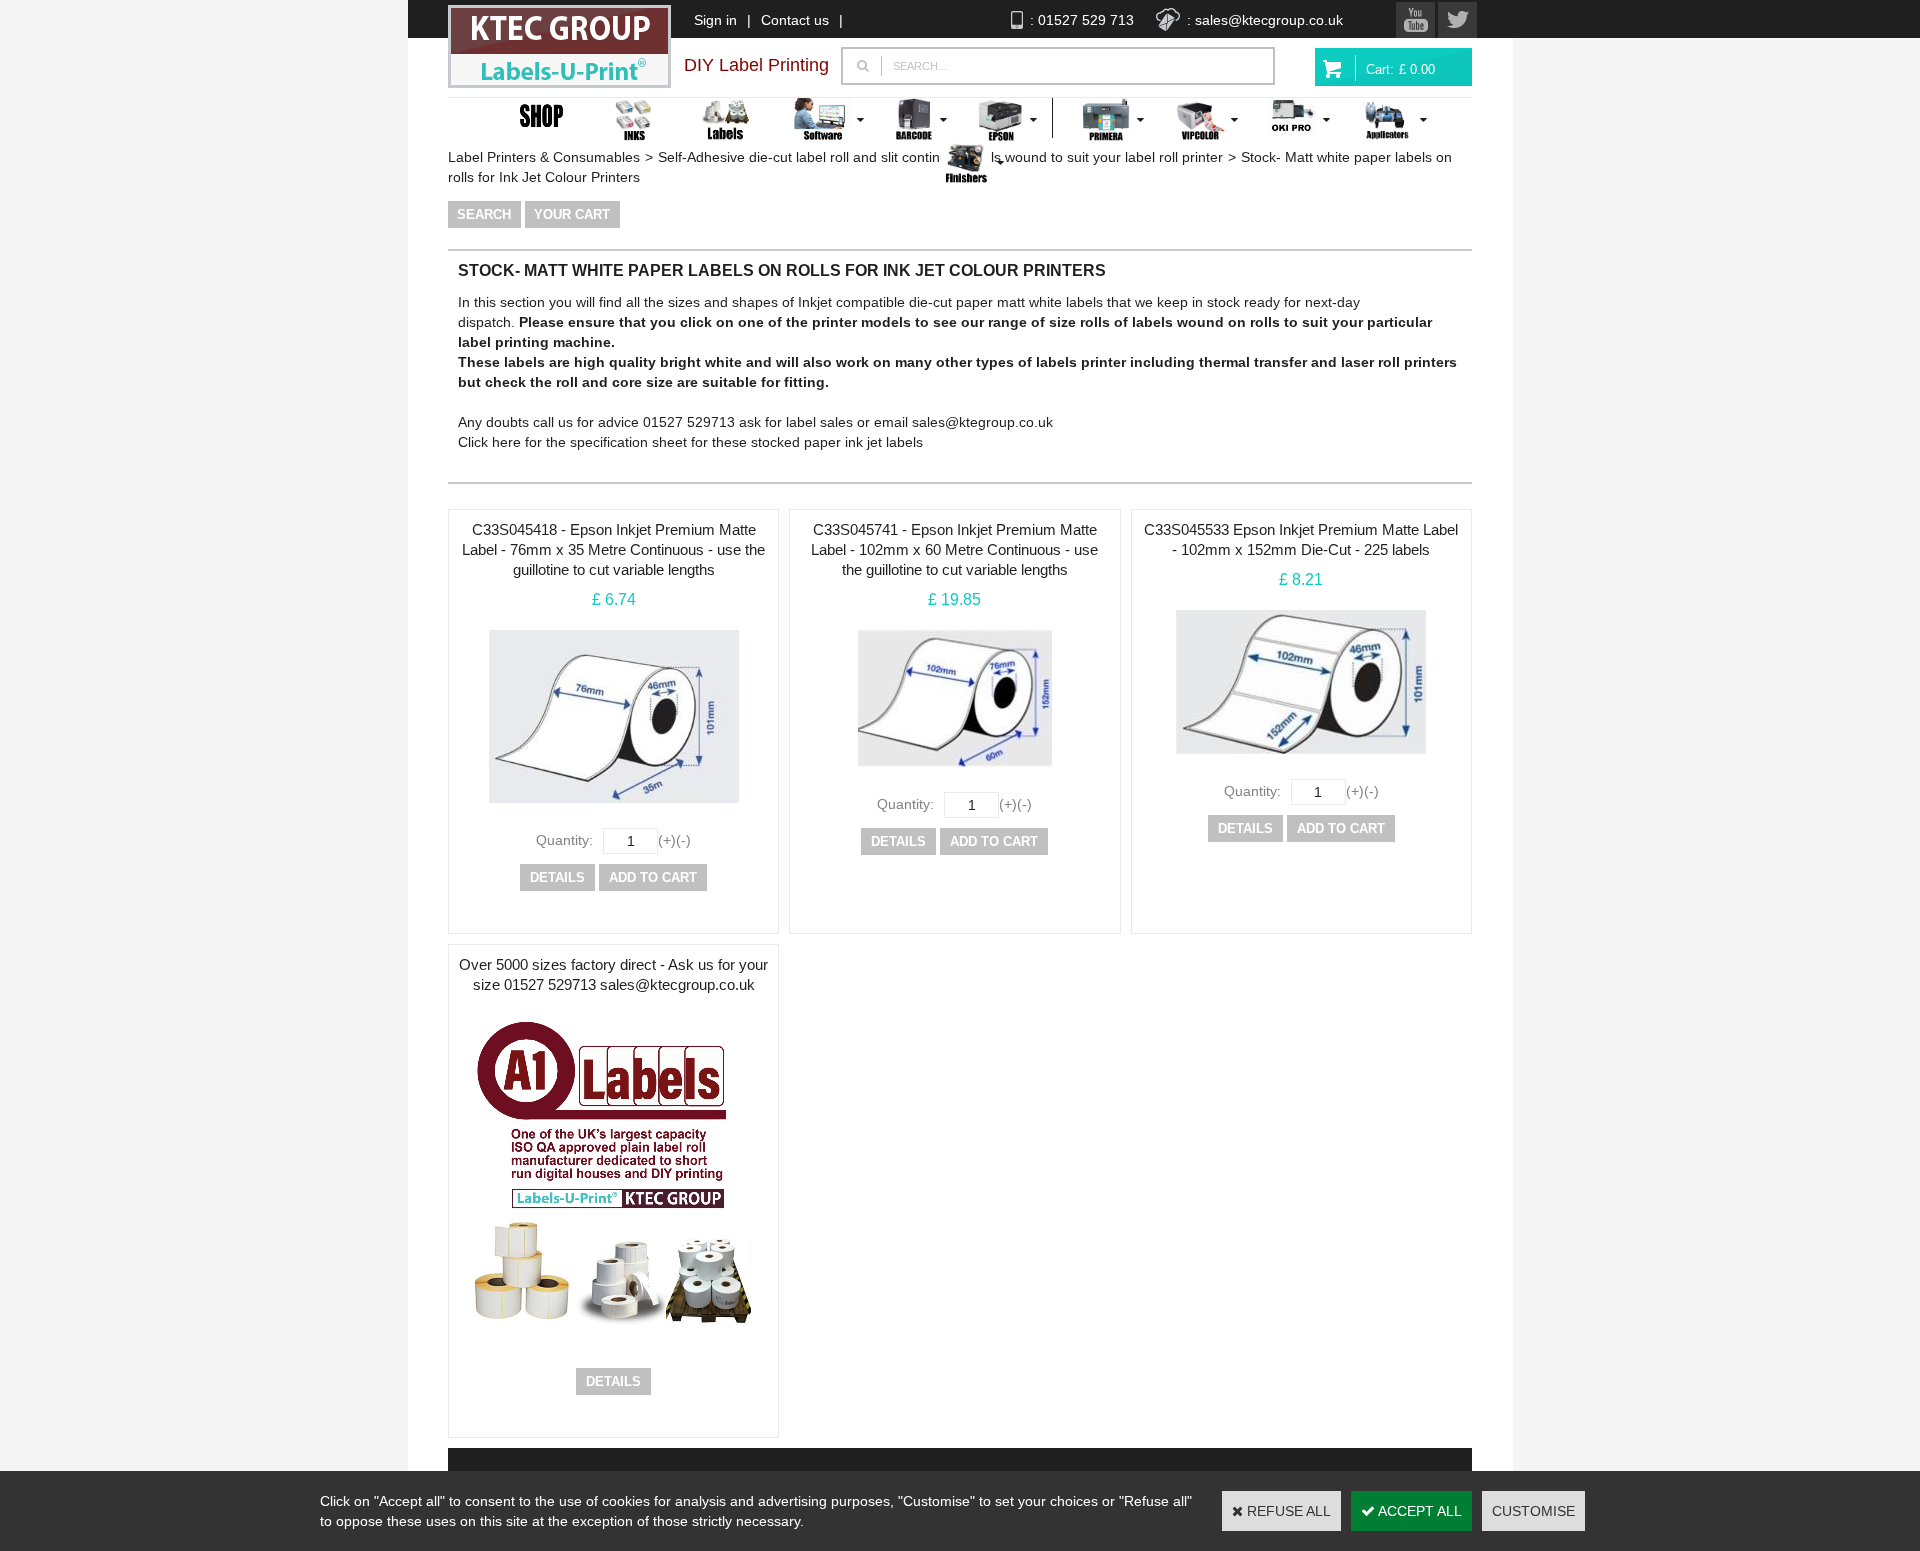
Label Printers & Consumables (544, 157)
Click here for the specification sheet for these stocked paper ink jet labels (690, 442)
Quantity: (564, 840)
